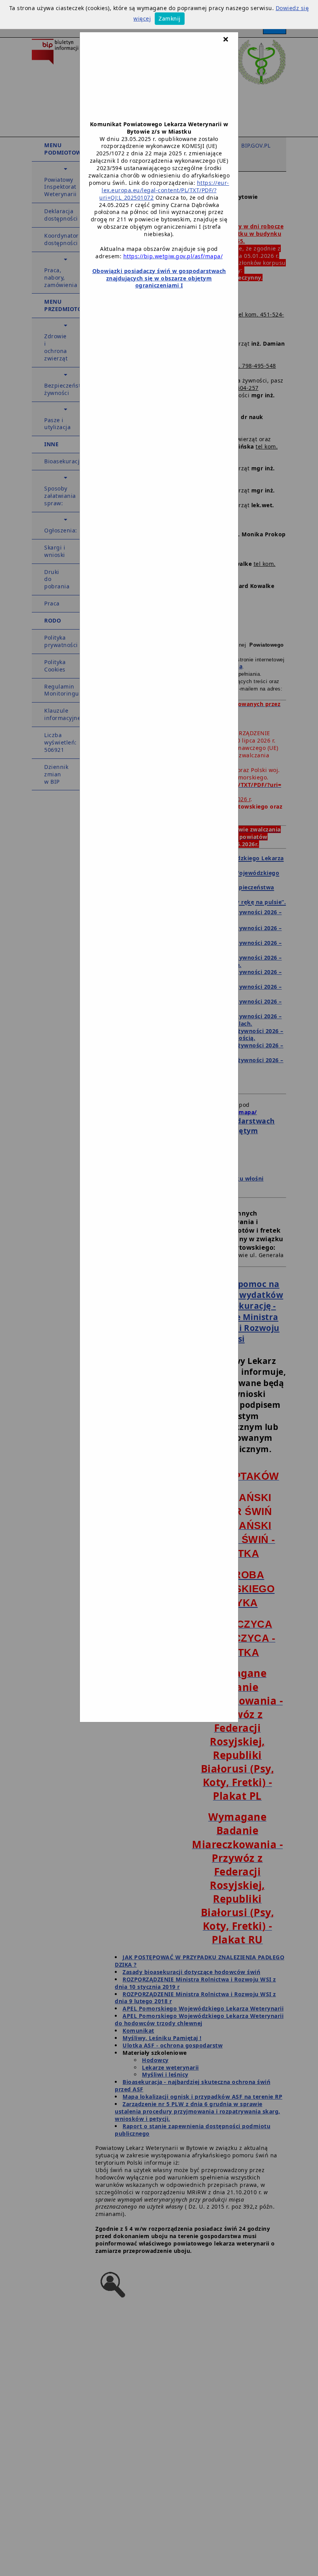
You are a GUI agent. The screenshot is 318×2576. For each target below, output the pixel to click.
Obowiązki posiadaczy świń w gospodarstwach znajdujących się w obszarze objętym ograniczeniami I (159, 278)
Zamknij (170, 18)
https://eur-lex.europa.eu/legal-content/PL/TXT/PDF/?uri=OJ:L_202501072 (164, 190)
